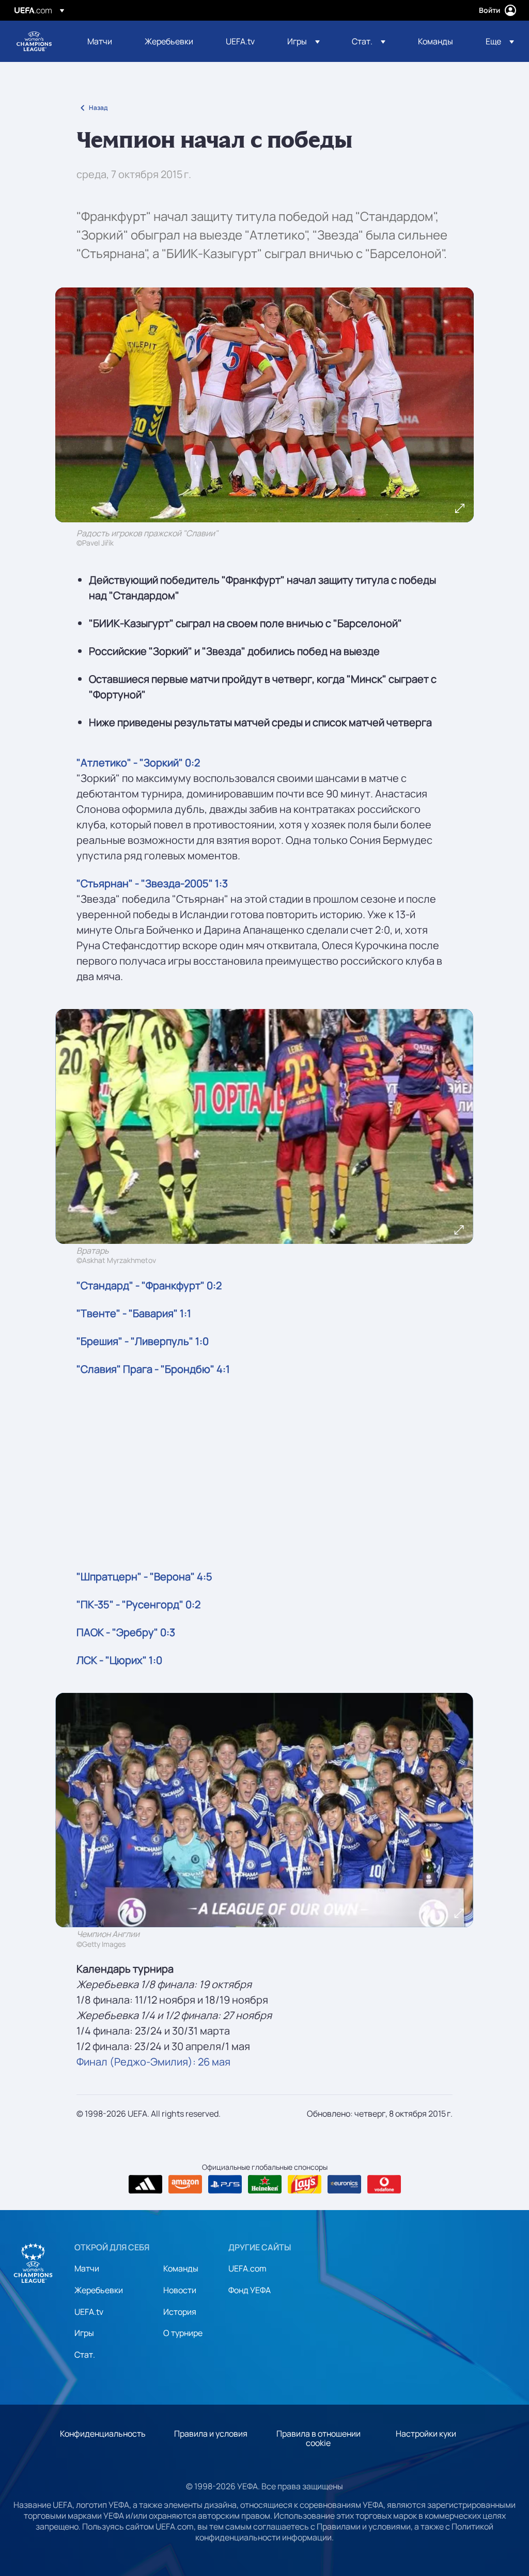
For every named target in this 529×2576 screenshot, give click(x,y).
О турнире (183, 2333)
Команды (181, 2268)
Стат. (85, 2355)
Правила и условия (211, 2434)
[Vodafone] (384, 2184)
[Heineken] (265, 2184)
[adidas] (145, 2184)
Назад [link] (98, 108)
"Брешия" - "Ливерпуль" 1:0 (143, 1341)
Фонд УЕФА (250, 2290)
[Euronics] (344, 2184)
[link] (100, 41)
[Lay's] (305, 2184)
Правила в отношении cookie (318, 2438)
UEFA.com (247, 2268)
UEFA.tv (89, 2312)
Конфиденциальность (103, 2434)
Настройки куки (426, 2434)
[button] (304, 41)
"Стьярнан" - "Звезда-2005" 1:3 (152, 883)
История (180, 2312)
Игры (84, 2333)
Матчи (87, 2268)
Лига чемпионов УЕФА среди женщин (34, 41)
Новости (180, 2290)
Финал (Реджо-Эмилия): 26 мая (153, 2062)
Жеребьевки (99, 2290)
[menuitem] (103, 41)
